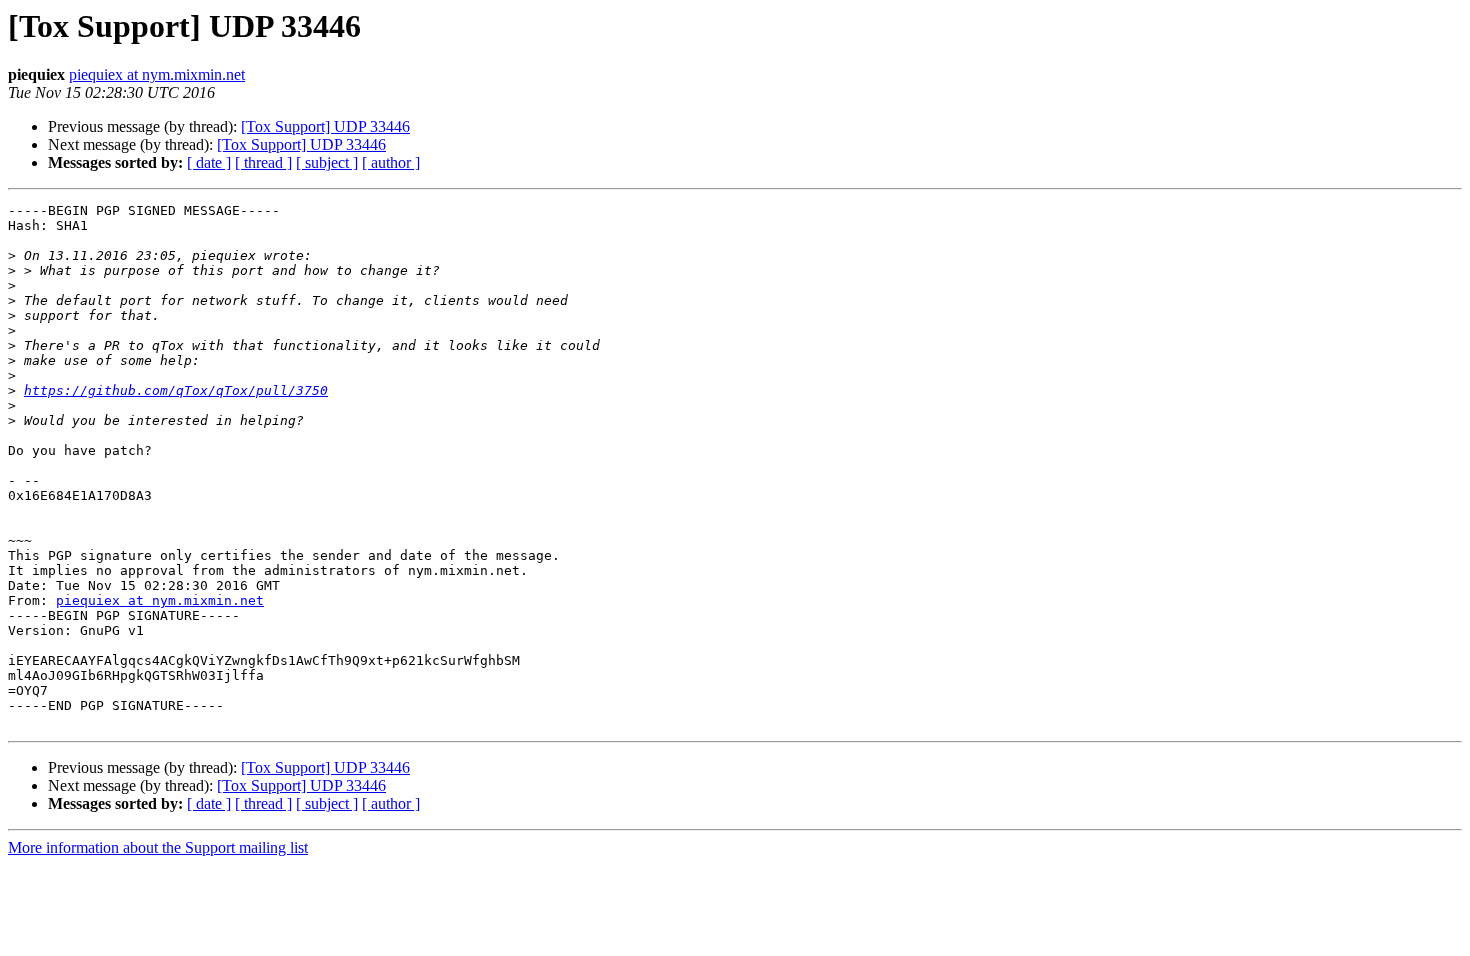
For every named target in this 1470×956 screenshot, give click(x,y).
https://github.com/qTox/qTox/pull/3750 (176, 390)
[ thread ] (263, 162)
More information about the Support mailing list (158, 847)
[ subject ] (327, 162)
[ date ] (209, 162)
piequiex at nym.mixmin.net (157, 74)
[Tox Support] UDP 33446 (325, 126)
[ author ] (391, 162)
